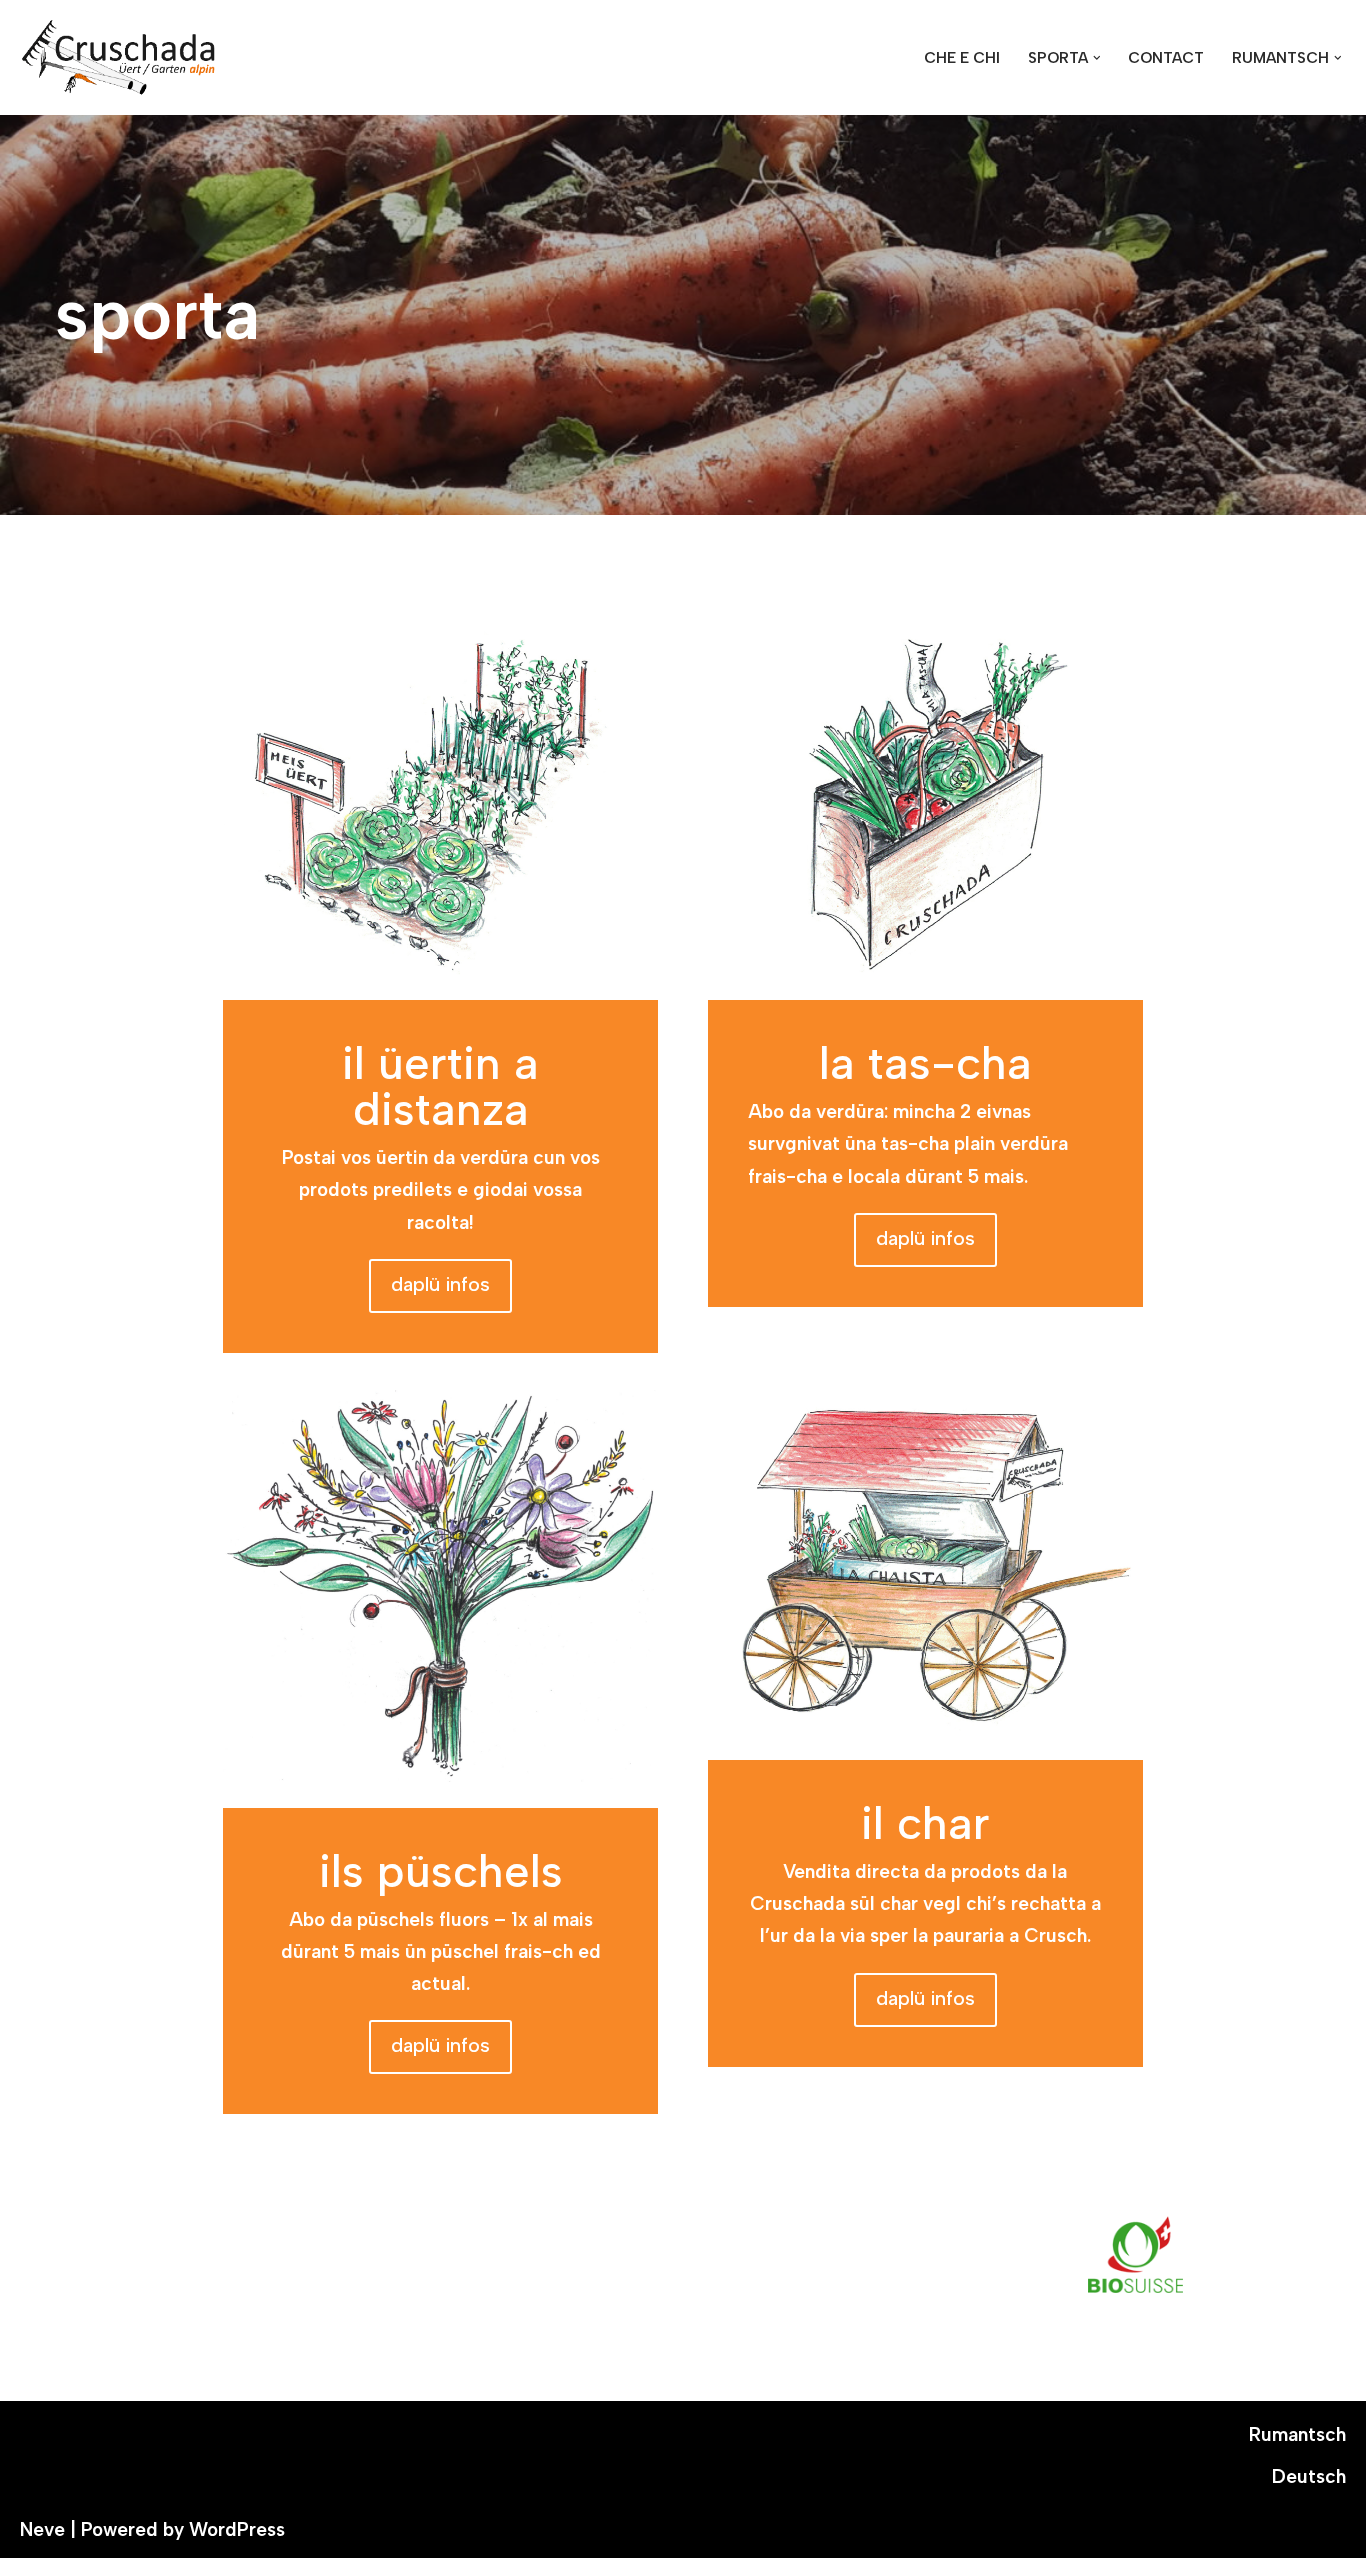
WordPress (237, 2529)
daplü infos (440, 1284)
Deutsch (1309, 2476)
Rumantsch (1297, 2434)
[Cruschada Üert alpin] (120, 57)
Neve (42, 2529)
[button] (1097, 58)
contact (1166, 58)
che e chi (962, 58)
